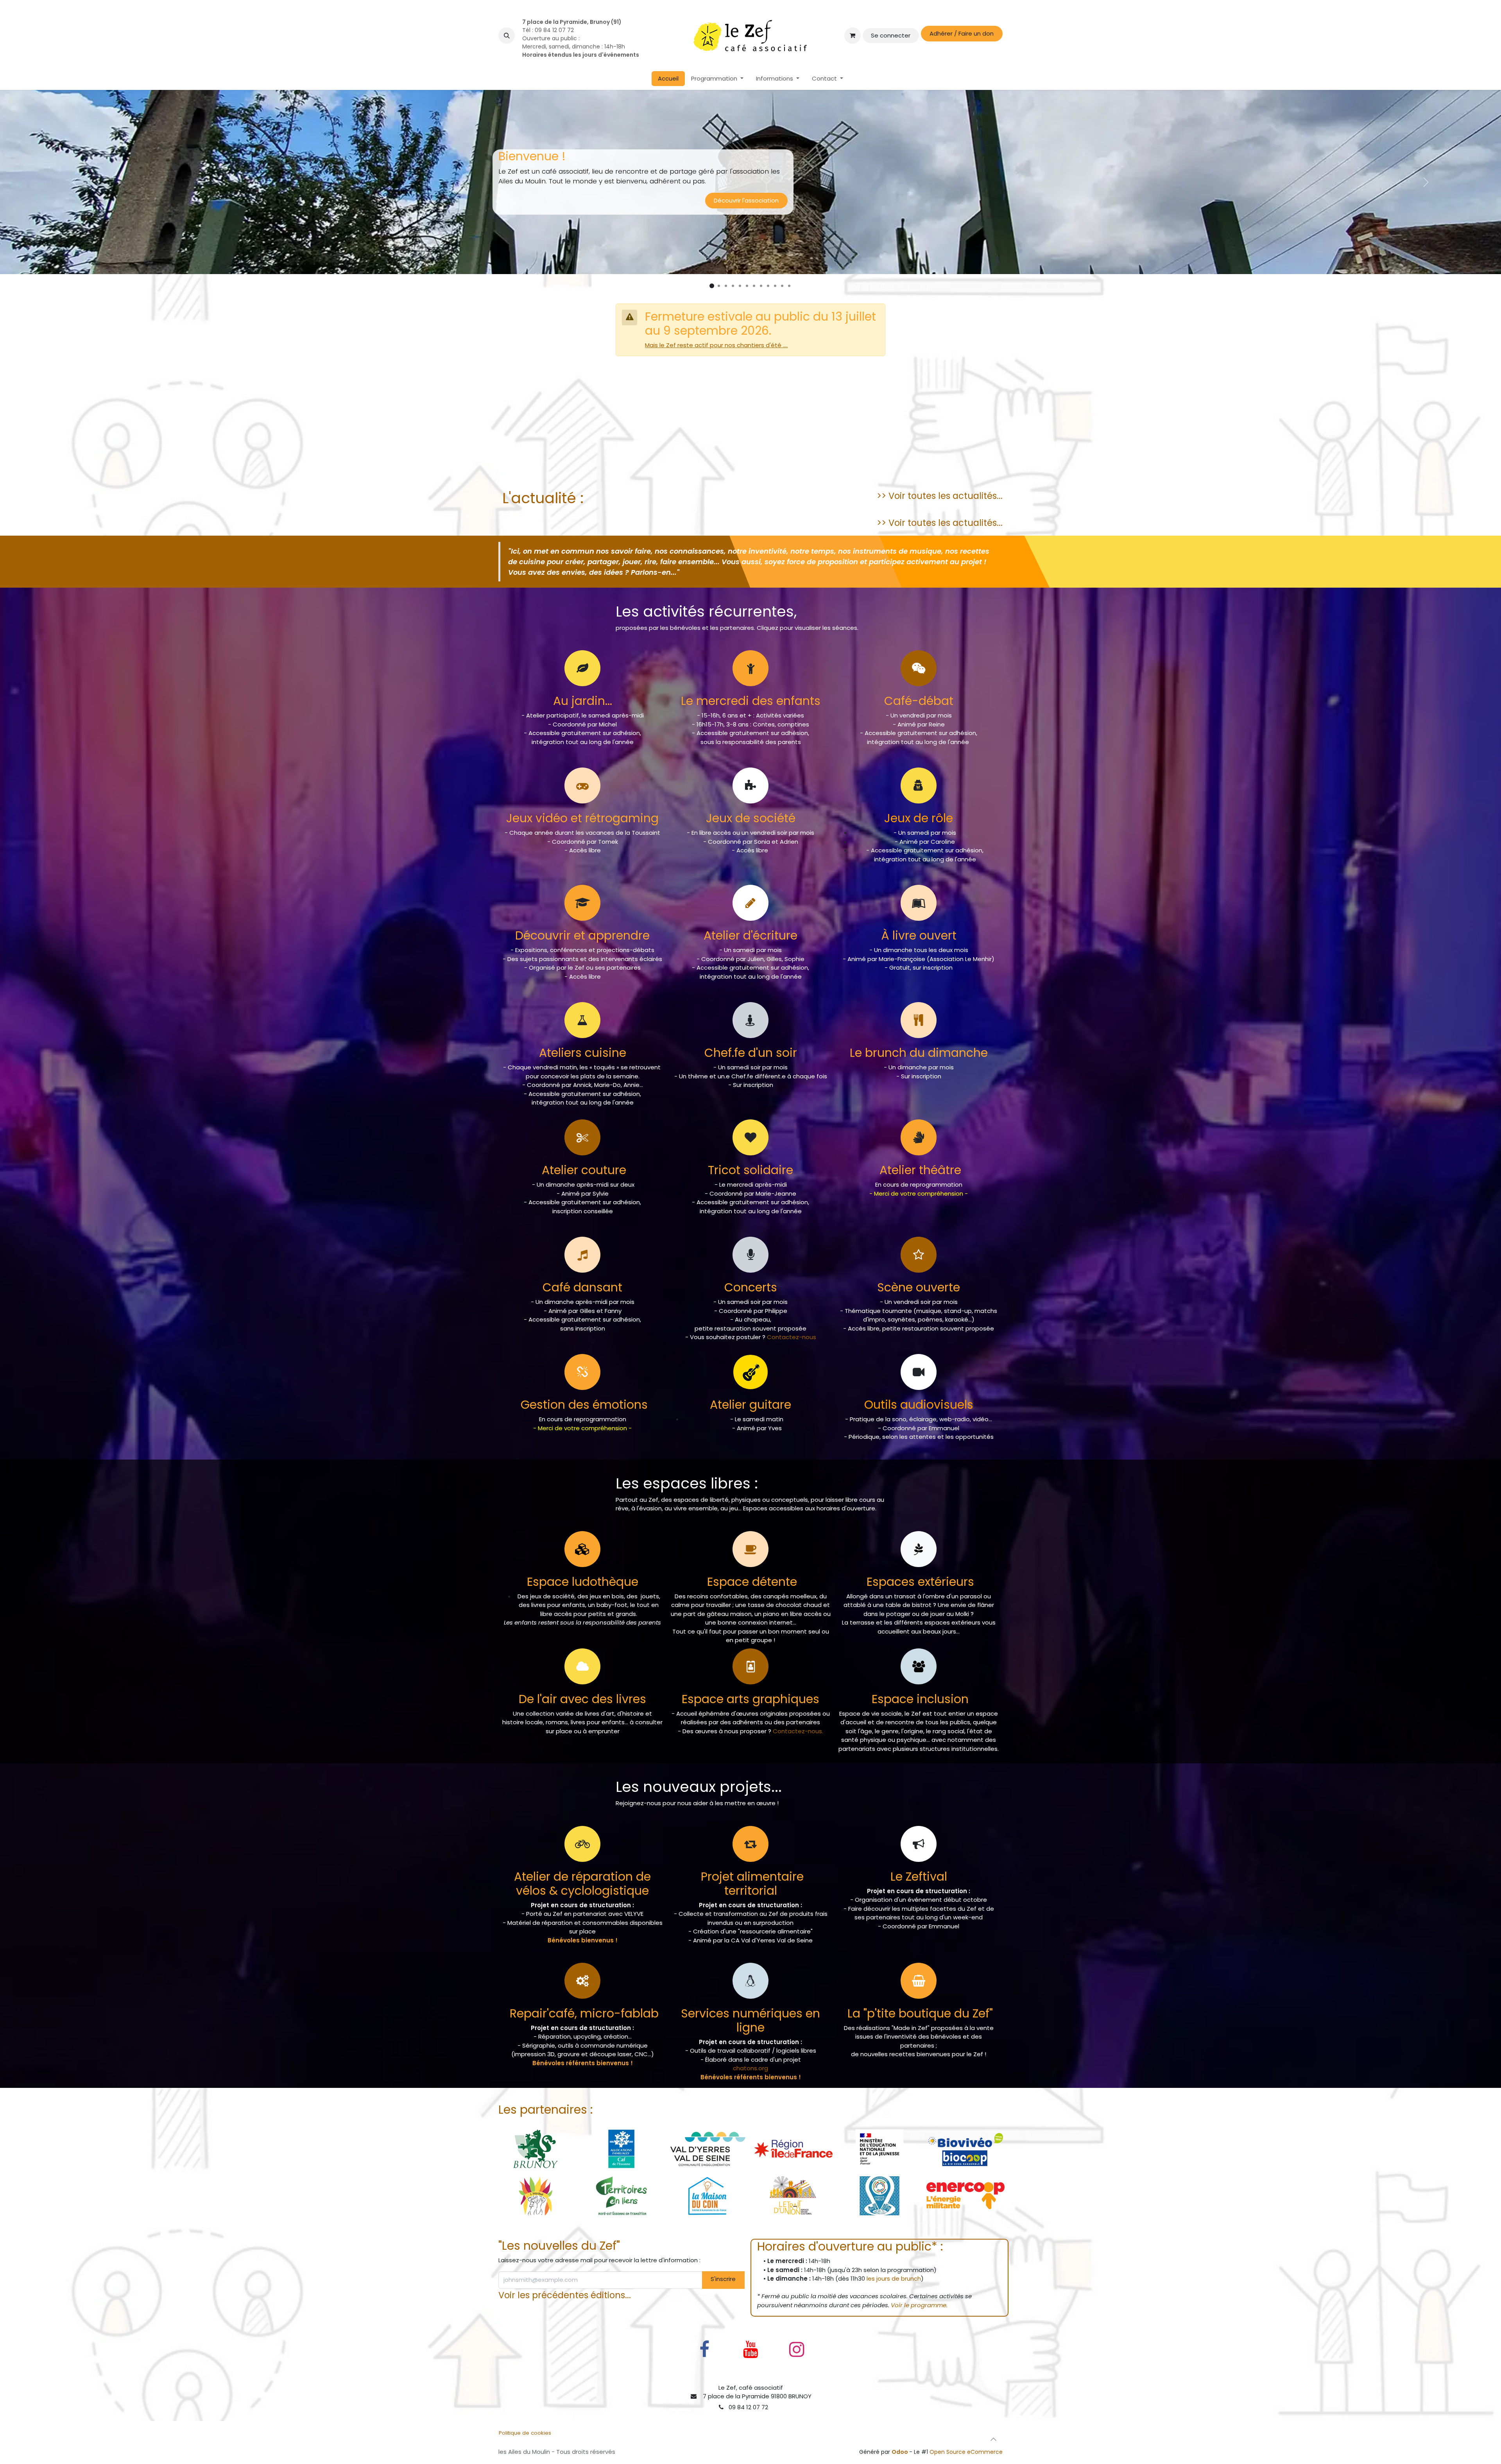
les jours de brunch (894, 2288)
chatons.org (750, 2078)
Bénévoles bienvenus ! (583, 1950)
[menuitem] (668, 79)
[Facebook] (704, 2359)
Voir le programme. (919, 2315)
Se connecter (891, 35)
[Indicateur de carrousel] (712, 296)
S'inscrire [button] (723, 2289)
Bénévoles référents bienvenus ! (583, 2073)
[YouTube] (750, 2359)
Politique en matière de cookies (540, 2452)
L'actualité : (541, 508)
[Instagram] (797, 2359)
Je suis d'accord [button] (975, 2443)
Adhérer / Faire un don (962, 33)
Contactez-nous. (798, 1741)
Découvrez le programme (751, 474)
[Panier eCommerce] (853, 36)
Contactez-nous (792, 1347)
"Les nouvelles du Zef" (559, 2255)
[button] (507, 36)
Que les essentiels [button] (918, 2443)
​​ (920, 2023)
